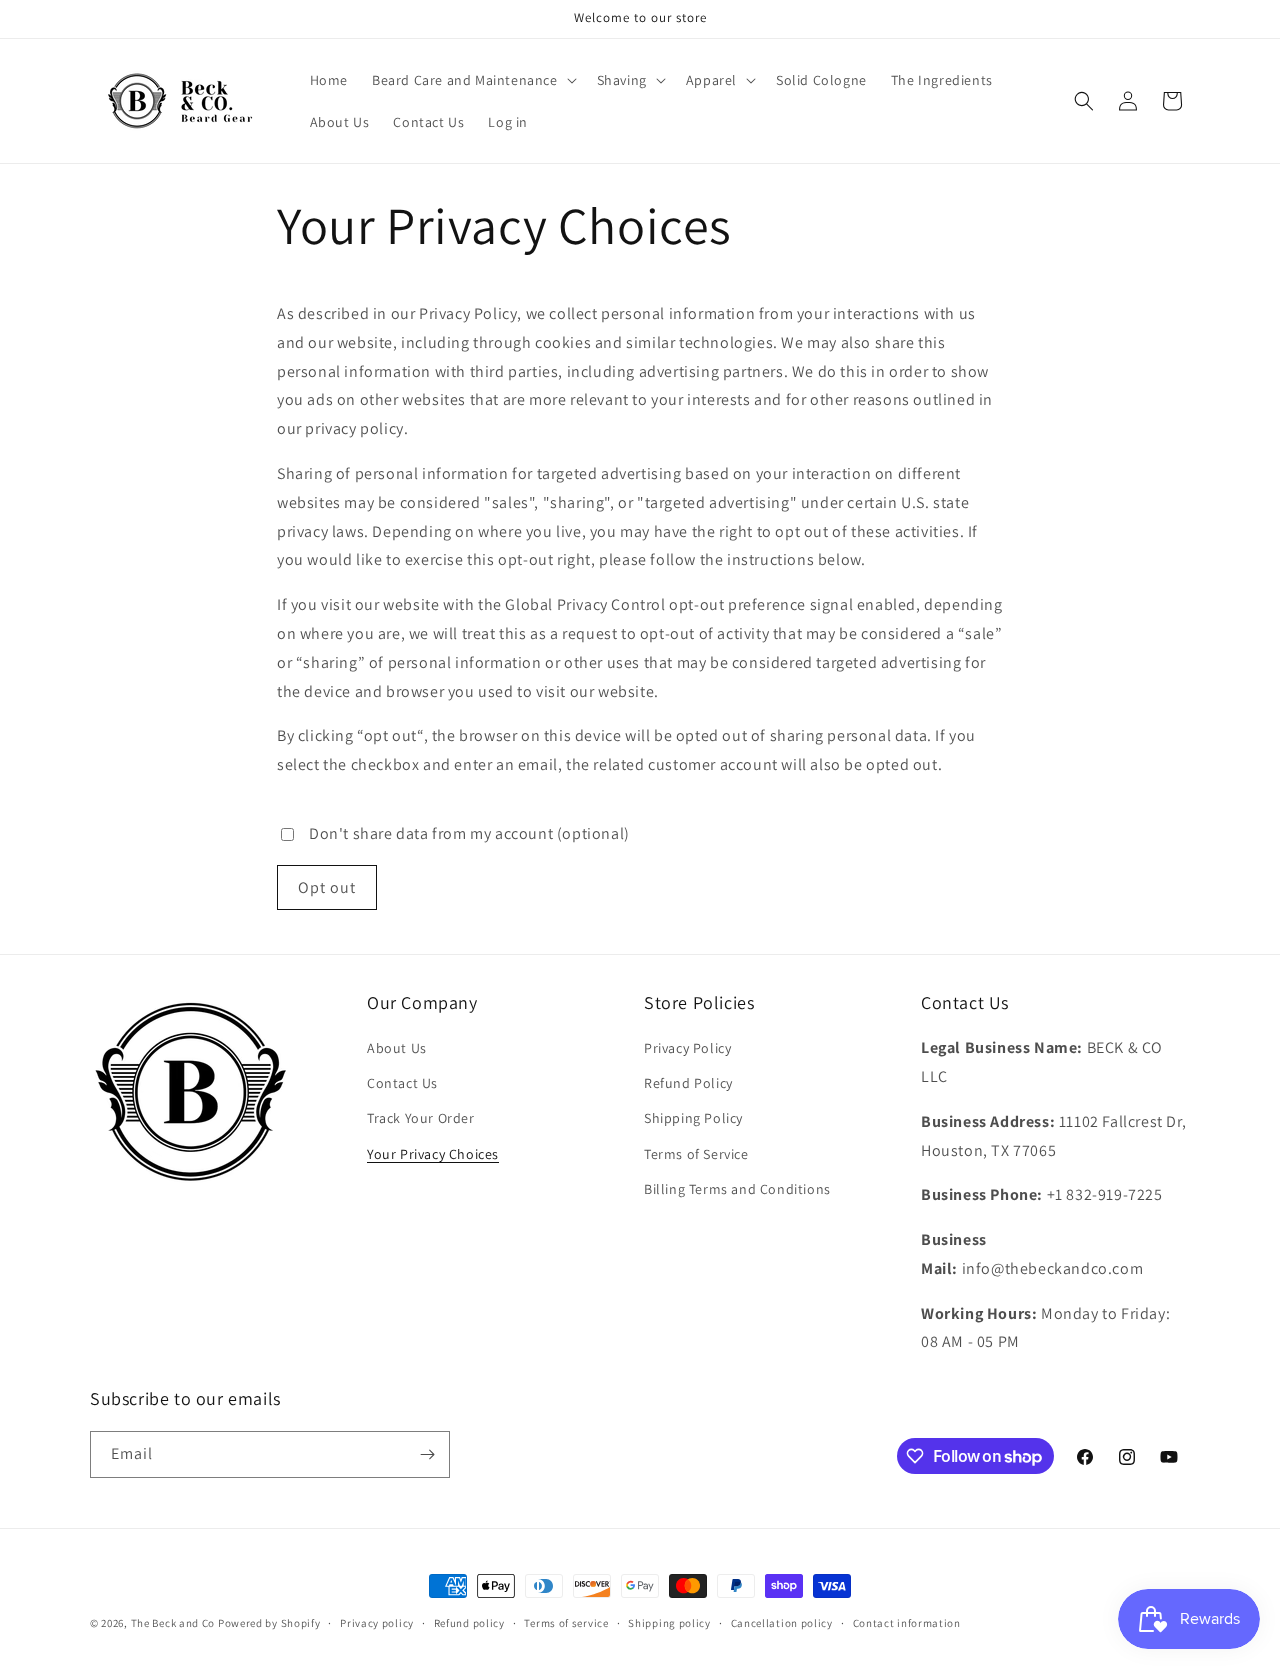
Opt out (327, 887)
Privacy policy (377, 1623)
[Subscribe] (427, 1454)
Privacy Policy (687, 1048)
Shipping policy (669, 1623)
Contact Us (402, 1083)
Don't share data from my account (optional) (469, 833)
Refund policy (469, 1623)
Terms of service (566, 1623)
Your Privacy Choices (433, 1154)
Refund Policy (688, 1083)
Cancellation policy (782, 1623)
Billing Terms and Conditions (737, 1189)
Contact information (907, 1623)
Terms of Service (696, 1154)
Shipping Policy (693, 1118)
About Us (397, 1048)
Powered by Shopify (269, 1623)
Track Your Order (421, 1118)
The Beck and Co (173, 1623)
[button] (472, 80)
